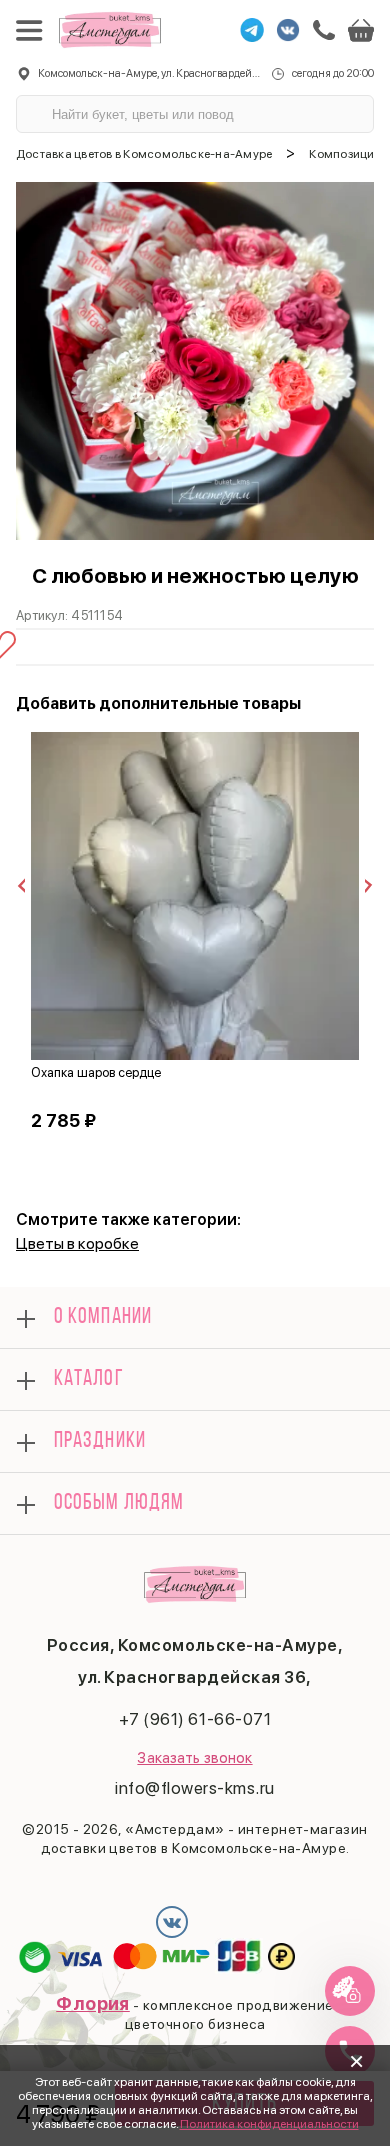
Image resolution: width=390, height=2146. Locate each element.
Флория (93, 2003)
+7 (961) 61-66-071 (195, 1719)
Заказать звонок (194, 1758)
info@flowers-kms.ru (195, 1788)
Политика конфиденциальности (269, 2124)
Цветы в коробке (77, 1243)
